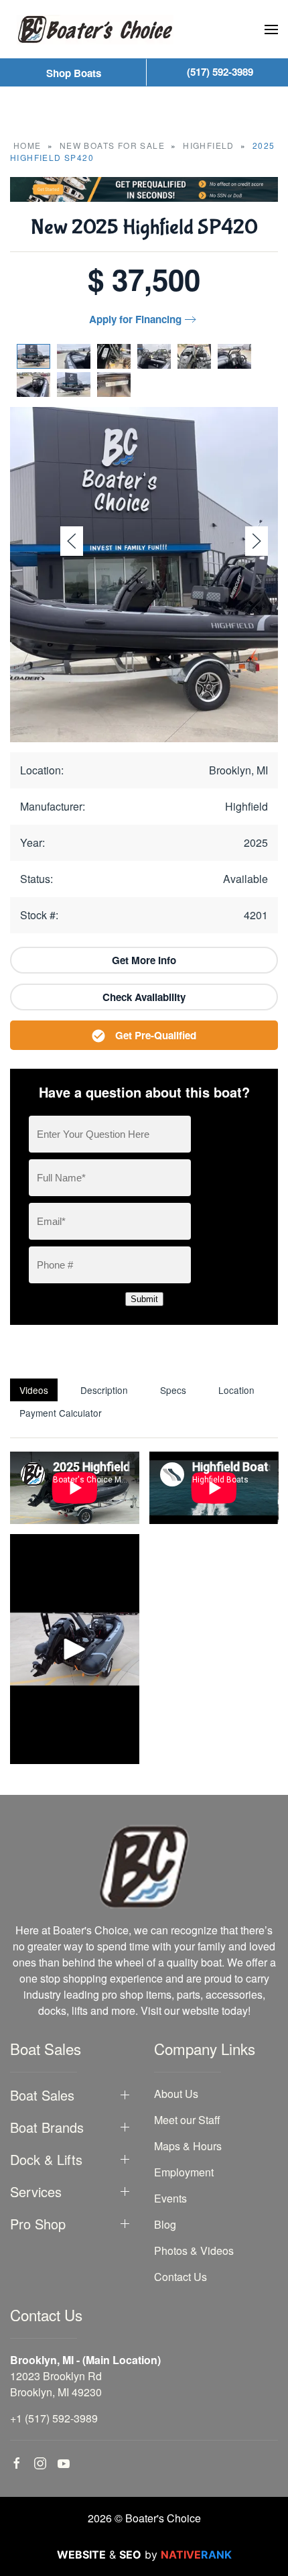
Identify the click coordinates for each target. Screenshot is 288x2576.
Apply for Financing (135, 319)
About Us (176, 2094)
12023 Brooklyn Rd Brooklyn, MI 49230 (56, 2384)
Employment (184, 2172)
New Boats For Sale (112, 145)
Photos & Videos (194, 2250)
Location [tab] (236, 1390)
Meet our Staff (187, 2120)
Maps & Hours (188, 2146)
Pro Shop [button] (38, 2224)
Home (27, 145)
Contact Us (181, 2277)
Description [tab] (104, 1390)
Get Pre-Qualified (156, 1035)
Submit (144, 1299)
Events (170, 2198)
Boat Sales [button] (42, 2095)
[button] (271, 30)
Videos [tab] (34, 1390)
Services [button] (36, 2192)
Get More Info (144, 960)
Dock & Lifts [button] (46, 2160)
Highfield (209, 145)
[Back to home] (95, 29)
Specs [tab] (173, 1390)
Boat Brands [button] (47, 2127)
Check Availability (144, 997)
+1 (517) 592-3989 (54, 2418)
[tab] (33, 356)
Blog (165, 2224)
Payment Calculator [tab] (61, 1413)
